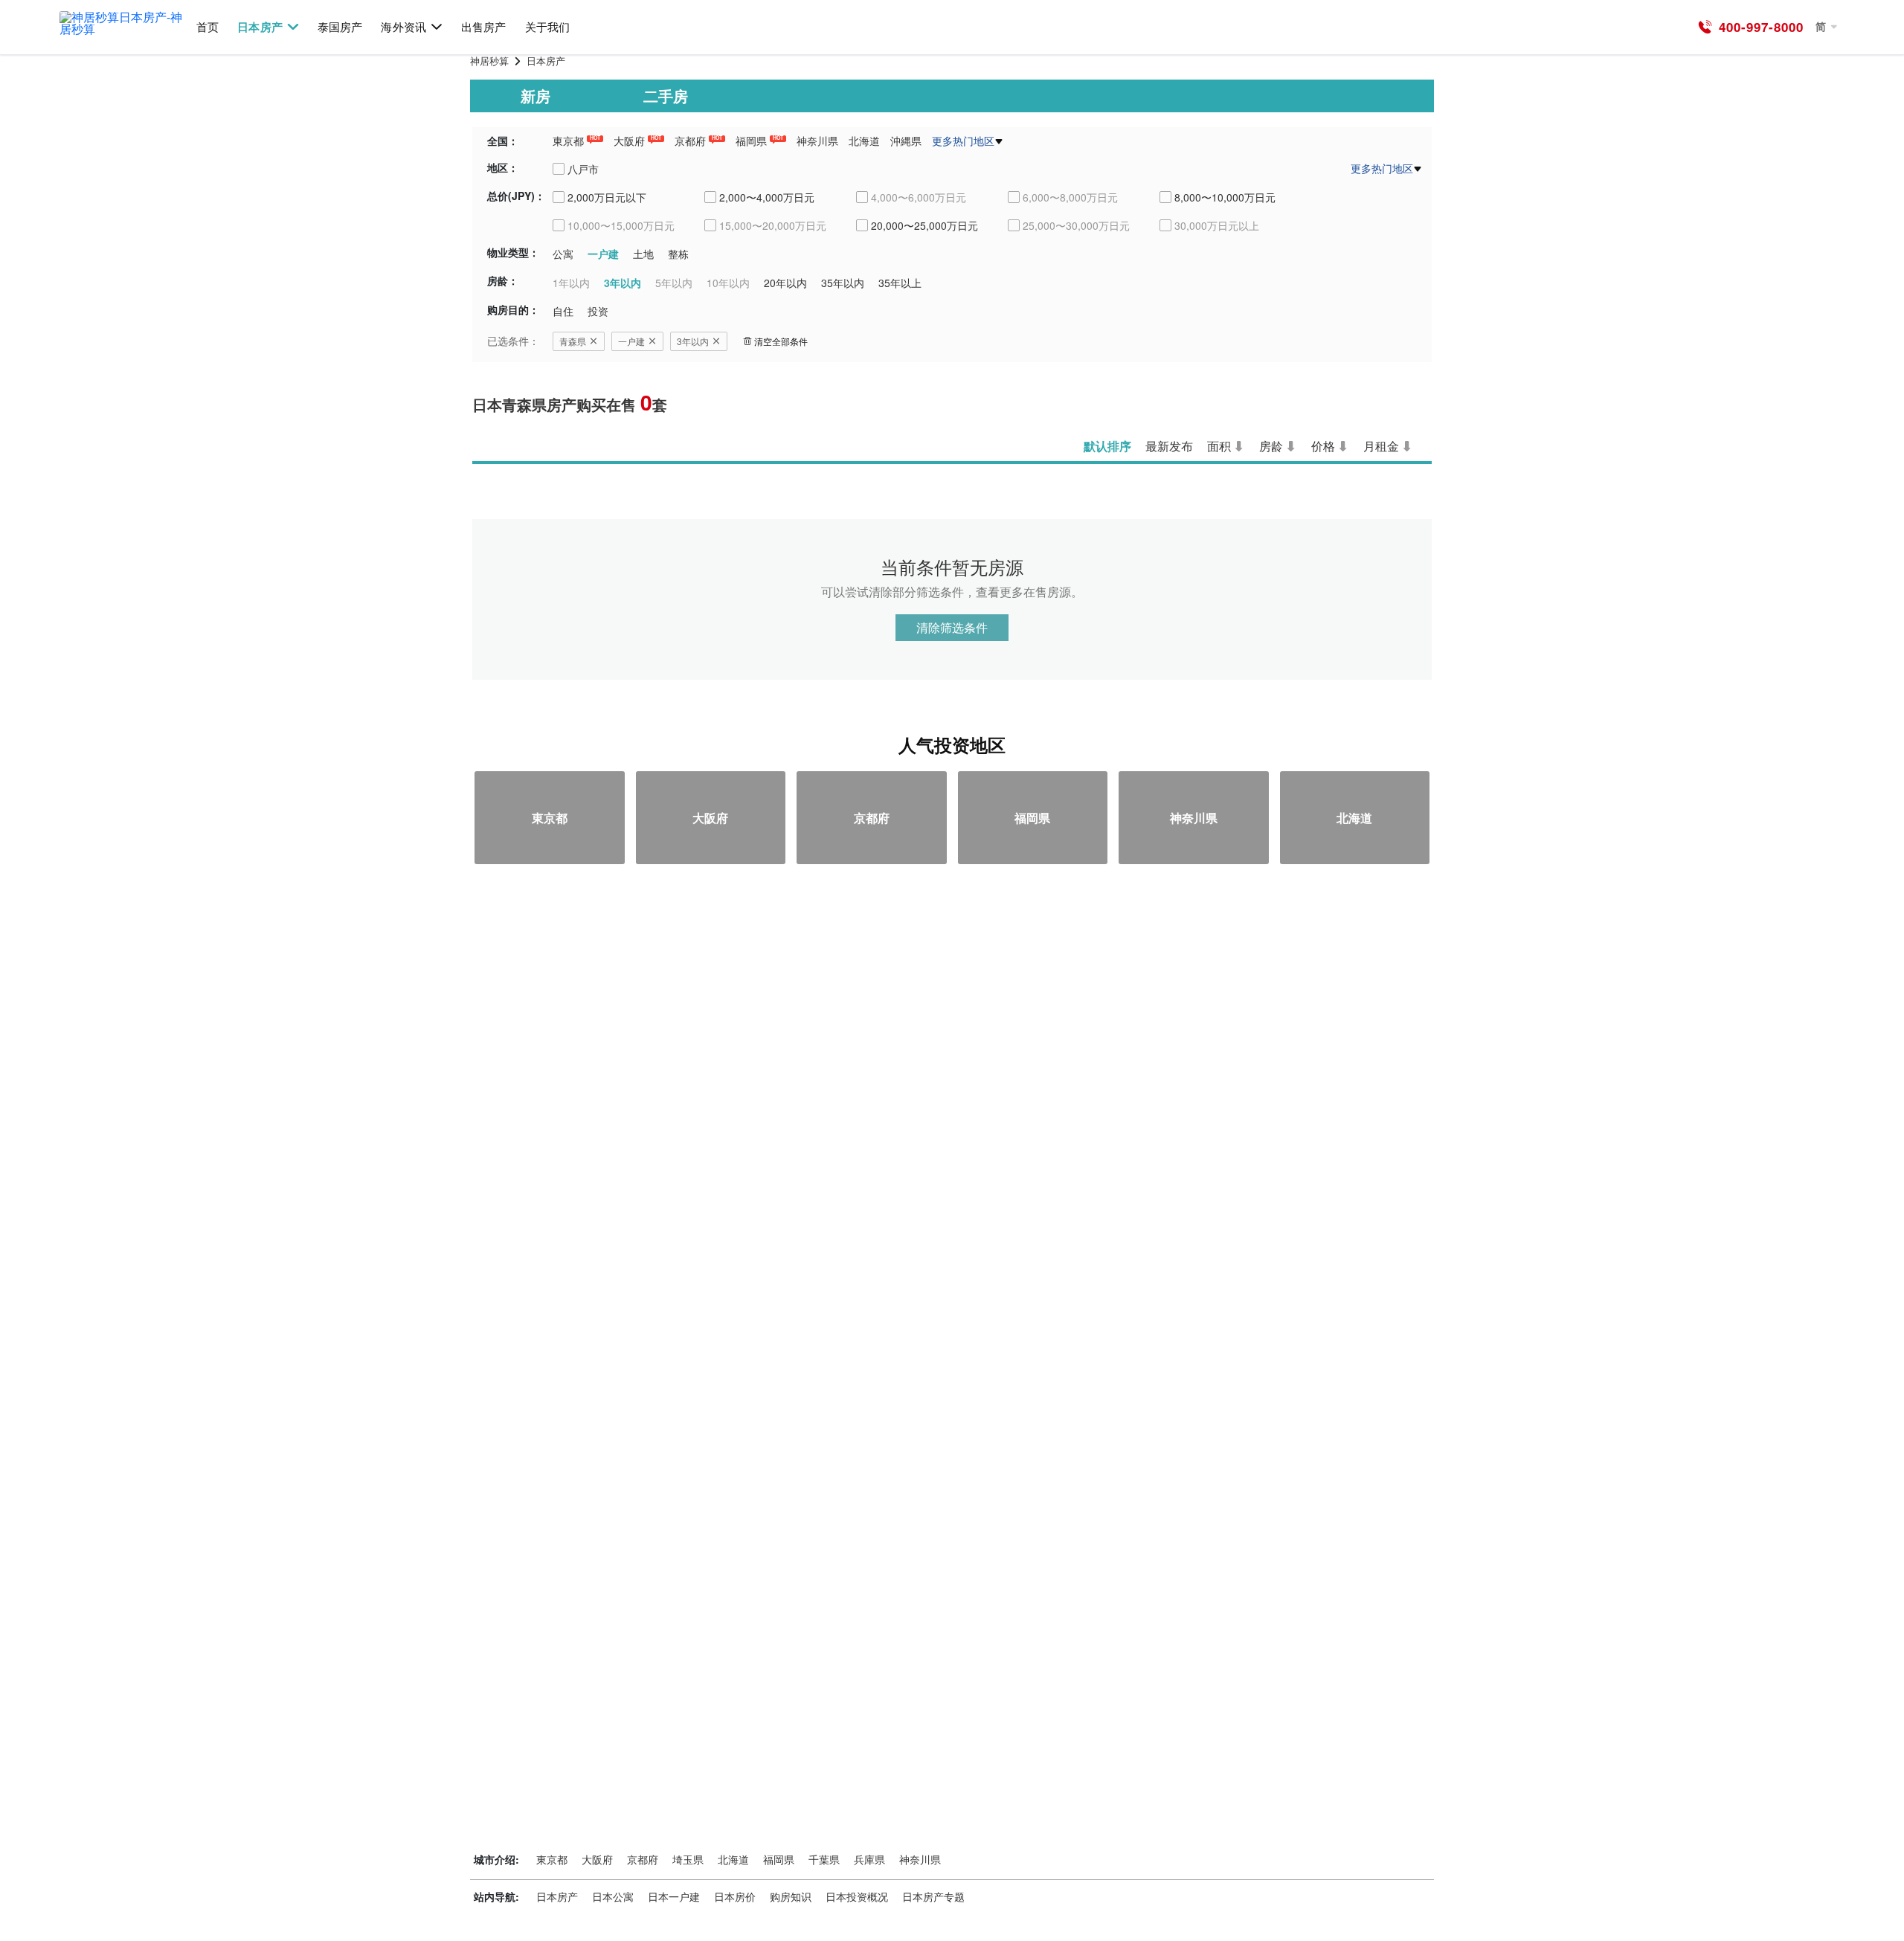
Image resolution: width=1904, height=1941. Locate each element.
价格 (1323, 446)
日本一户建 (674, 1896)
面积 (1219, 446)
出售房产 (483, 27)
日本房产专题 (933, 1896)
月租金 (1381, 446)
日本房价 (735, 1896)
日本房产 (260, 27)
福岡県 (751, 141)
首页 (208, 27)
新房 (535, 96)
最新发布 (1169, 446)
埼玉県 (688, 1859)
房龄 (1271, 446)
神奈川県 (817, 141)
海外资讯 (403, 27)
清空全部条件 (781, 341)
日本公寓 (613, 1896)
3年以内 (693, 341)
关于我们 (547, 27)
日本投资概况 (857, 1896)
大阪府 (629, 141)
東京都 (568, 141)
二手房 (666, 96)
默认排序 (1107, 446)
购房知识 (791, 1896)
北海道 (864, 141)
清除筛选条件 (952, 627)
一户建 (631, 341)
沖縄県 (906, 141)
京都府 (690, 141)
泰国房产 (340, 27)
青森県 (573, 341)
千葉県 (824, 1859)
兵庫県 (869, 1859)
